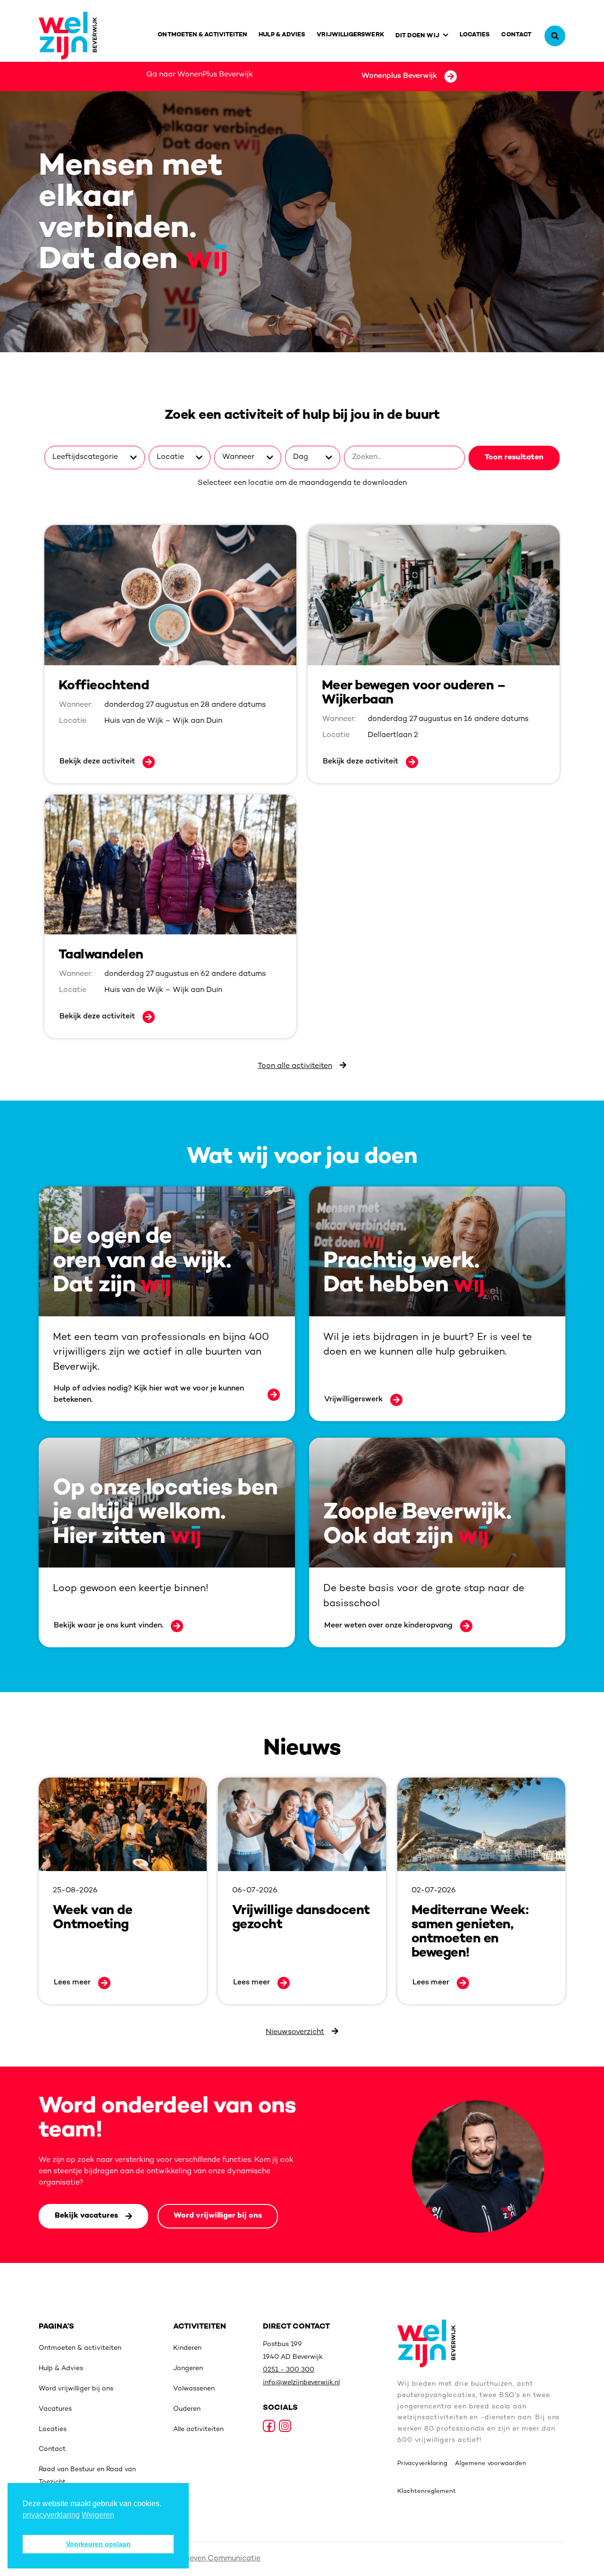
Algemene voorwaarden (491, 2464)
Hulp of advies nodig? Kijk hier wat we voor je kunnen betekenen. (149, 1394)
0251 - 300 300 (289, 2370)
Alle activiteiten (198, 2429)
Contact (516, 35)
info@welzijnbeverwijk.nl (301, 2383)
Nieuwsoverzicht (295, 2032)
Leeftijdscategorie (85, 457)
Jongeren (188, 2368)
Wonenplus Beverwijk (399, 76)
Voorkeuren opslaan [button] (98, 2544)
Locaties (475, 35)
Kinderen (187, 2348)
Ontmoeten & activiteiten (202, 35)
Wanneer (238, 457)
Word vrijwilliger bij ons (218, 2216)
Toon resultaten (514, 458)
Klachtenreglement (427, 2491)
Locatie (170, 457)
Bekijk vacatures (86, 2216)
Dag (301, 457)
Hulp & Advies (282, 35)
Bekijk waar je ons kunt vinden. (109, 1626)
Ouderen (187, 2409)
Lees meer (72, 1983)
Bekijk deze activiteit (97, 762)
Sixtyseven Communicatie (214, 2559)
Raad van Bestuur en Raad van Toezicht (87, 2476)
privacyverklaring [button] (51, 2515)
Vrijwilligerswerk (350, 35)
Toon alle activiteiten (295, 1066)
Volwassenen (194, 2389)
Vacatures (55, 2409)
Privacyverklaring (422, 2464)
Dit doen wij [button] (417, 36)
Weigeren (98, 2515)
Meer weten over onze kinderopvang (388, 1626)
